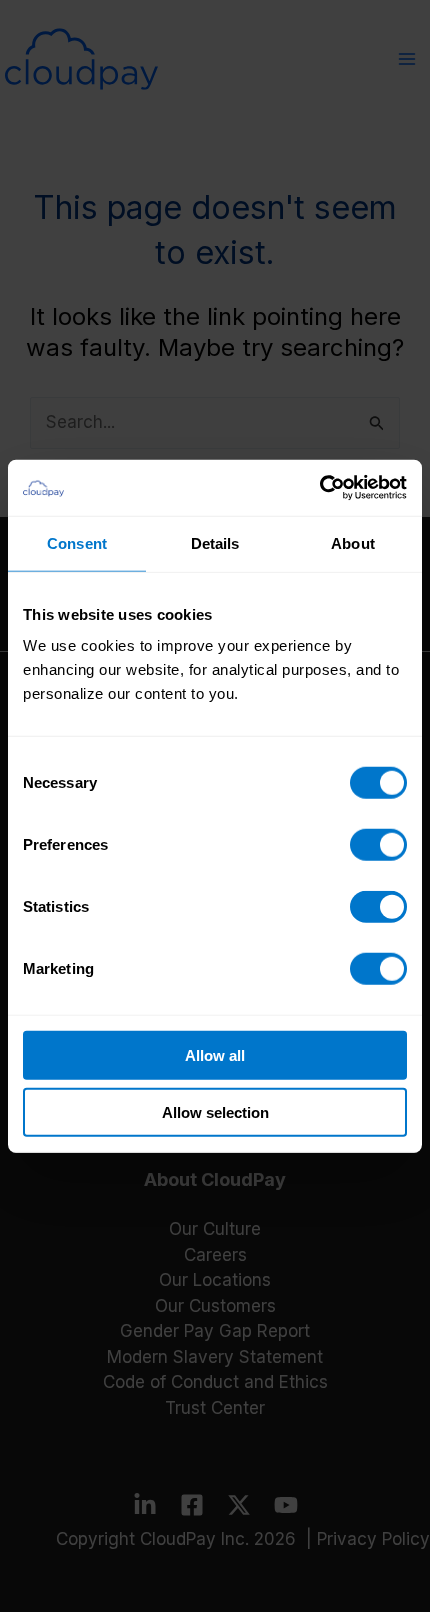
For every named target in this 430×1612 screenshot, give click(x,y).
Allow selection (215, 1111)
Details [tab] (215, 542)
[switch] (378, 845)
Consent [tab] (77, 542)
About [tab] (353, 542)
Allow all (215, 1055)
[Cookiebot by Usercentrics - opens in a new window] (319, 488)
